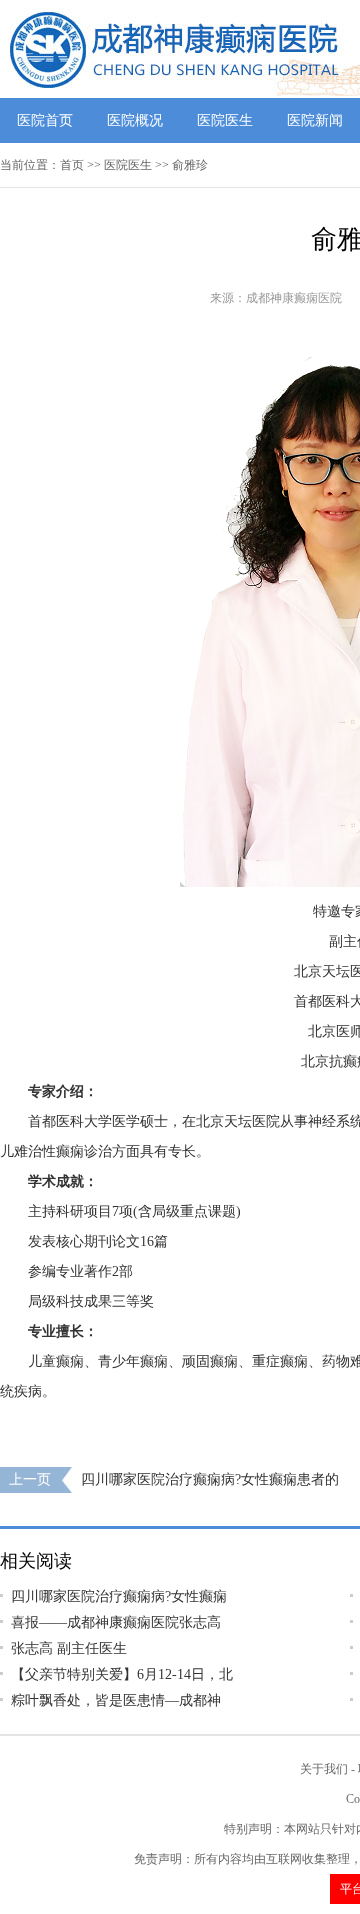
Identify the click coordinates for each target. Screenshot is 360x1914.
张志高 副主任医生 (69, 1648)
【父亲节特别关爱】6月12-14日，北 (122, 1674)
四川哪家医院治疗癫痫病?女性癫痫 (119, 1596)
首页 (72, 165)
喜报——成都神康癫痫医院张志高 (116, 1622)
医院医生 (225, 120)
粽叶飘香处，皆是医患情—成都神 (116, 1700)
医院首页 (45, 120)
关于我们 (324, 1769)
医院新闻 (315, 120)
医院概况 (135, 120)
